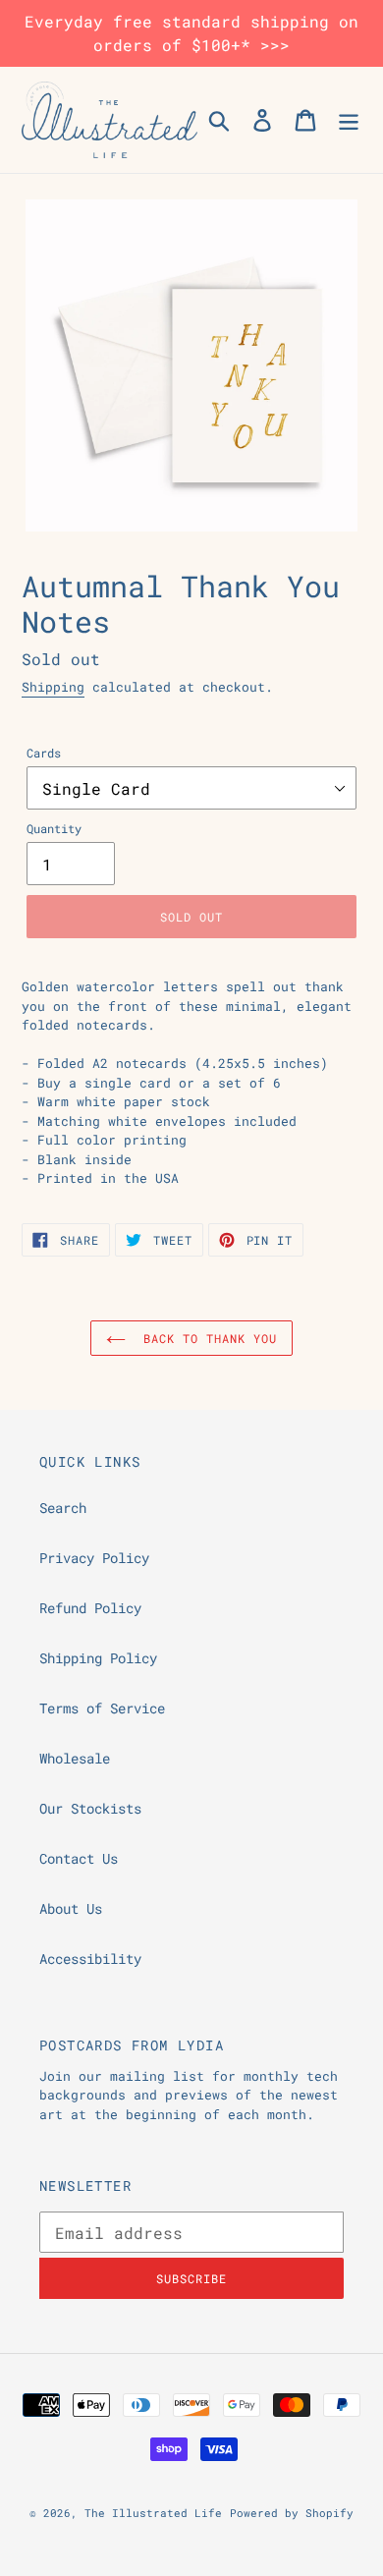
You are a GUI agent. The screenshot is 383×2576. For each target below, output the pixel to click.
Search (63, 1508)
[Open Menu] (349, 120)
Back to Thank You (206, 1338)
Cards (44, 753)
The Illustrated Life (153, 2513)
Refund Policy (90, 1608)
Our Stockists (90, 1808)
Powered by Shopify (292, 2513)
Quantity (54, 828)
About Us (71, 1908)
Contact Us (79, 1858)
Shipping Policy (98, 1658)
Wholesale (75, 1758)
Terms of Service (102, 1708)
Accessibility (90, 1959)
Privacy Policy (94, 1558)
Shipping (53, 687)
